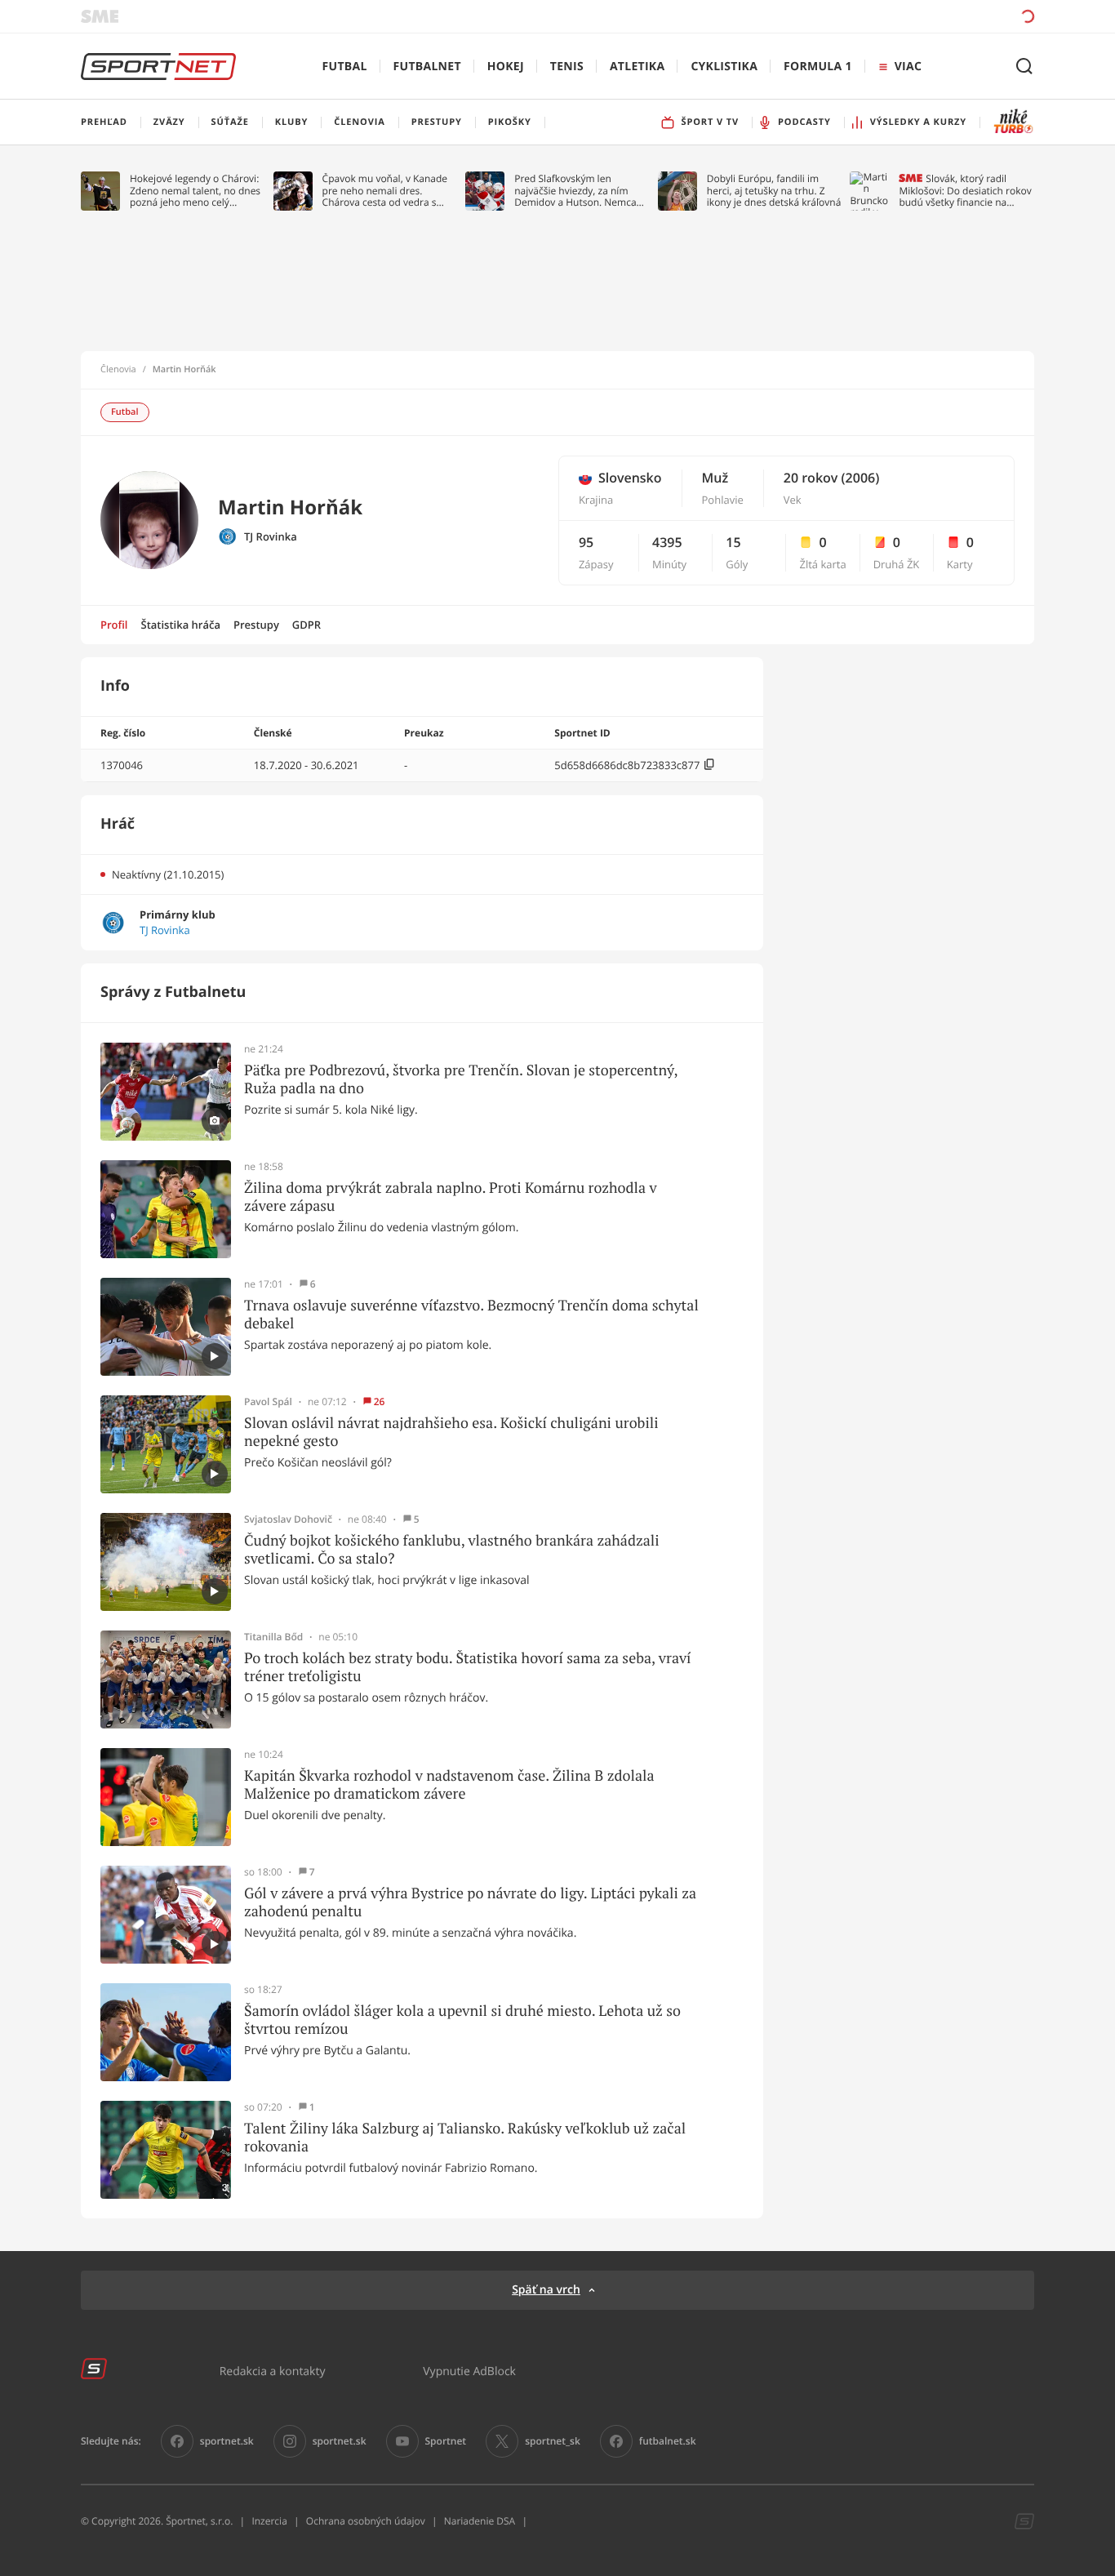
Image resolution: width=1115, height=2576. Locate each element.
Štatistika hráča (181, 625)
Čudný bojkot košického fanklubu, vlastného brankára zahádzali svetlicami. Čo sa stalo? (452, 1549)
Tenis (567, 67)
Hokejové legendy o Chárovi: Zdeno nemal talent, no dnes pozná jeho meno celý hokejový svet (195, 191)
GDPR (307, 625)
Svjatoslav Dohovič (288, 1519)
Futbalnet (427, 67)
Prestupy (256, 625)
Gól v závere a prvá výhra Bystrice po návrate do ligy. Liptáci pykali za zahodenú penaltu (470, 1902)
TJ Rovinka (271, 537)
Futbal (345, 67)
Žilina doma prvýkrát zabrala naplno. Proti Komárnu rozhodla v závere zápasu (451, 1197)
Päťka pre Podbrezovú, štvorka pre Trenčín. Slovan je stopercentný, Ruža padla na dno (461, 1079)
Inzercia (269, 2521)
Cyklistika (724, 67)
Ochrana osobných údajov (366, 2521)
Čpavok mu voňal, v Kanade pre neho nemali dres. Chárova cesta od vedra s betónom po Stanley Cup (385, 191)
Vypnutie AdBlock (469, 2371)
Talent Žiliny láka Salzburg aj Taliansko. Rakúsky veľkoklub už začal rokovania (465, 2137)
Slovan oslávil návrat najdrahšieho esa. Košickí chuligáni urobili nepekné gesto (451, 1432)
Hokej (506, 67)
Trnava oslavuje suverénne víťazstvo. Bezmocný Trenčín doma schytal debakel (471, 1314)
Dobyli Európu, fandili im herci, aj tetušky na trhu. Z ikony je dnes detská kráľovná (774, 191)
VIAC (908, 67)
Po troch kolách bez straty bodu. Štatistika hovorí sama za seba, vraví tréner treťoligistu (468, 1667)
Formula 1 (818, 67)
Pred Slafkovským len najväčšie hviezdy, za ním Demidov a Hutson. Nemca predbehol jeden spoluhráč (576, 191)
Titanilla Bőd (273, 1637)
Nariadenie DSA (480, 2521)
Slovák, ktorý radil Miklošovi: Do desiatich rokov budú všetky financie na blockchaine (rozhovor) (965, 191)
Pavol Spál (268, 1402)
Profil (114, 625)
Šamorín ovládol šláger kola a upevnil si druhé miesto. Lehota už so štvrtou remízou (462, 2020)
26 (380, 1402)
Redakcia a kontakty (273, 2371)
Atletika (637, 67)
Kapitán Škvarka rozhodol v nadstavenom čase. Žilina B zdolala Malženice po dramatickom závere (449, 1784)
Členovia (118, 370)
